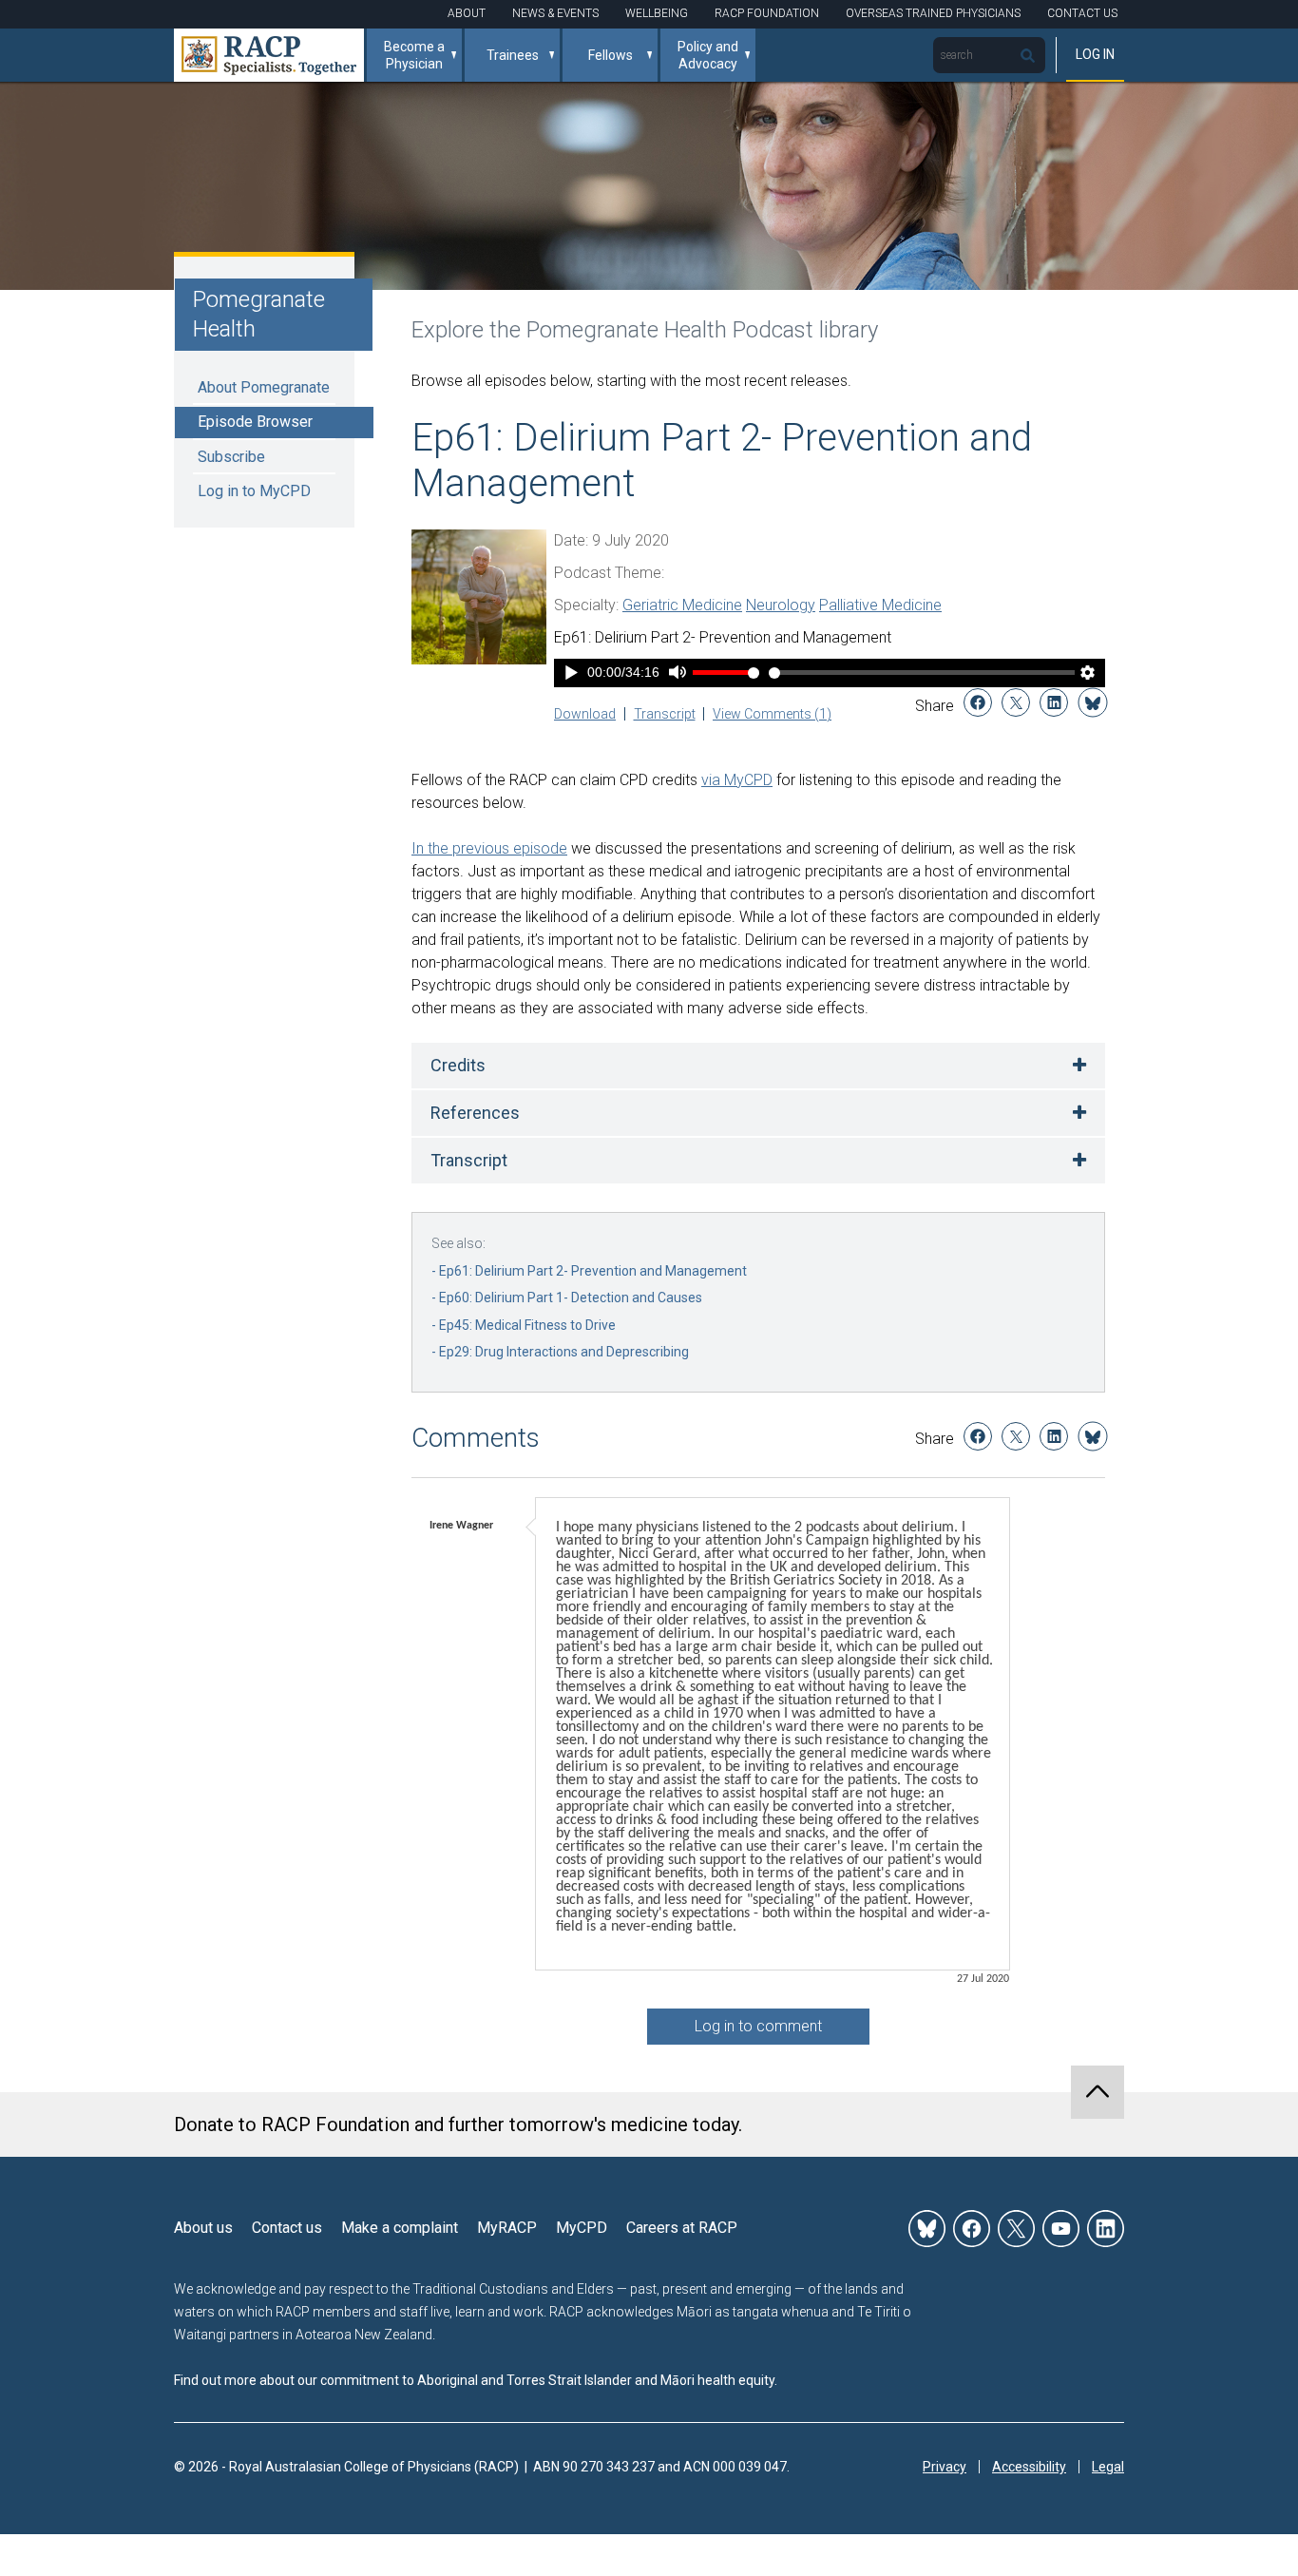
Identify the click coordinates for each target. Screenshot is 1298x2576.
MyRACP (507, 2228)
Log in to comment (758, 2026)
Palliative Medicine (880, 605)
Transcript (665, 714)
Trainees (513, 55)
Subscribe (231, 457)
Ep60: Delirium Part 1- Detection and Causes (571, 1298)
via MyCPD (737, 780)
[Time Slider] (922, 673)
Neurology (781, 605)
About (467, 13)
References (475, 1113)
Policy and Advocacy (708, 55)
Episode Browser (255, 422)
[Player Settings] (1088, 674)
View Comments (772, 714)
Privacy (945, 2467)
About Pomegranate (264, 387)
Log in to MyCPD (254, 491)
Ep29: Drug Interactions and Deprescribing (564, 1352)
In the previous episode (489, 848)
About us (203, 2228)
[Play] (571, 674)
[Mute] (677, 674)
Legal (1108, 2467)
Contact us (287, 2228)
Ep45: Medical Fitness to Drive (527, 1325)
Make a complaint (400, 2228)
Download (585, 714)
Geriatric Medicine (682, 605)
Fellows (611, 55)
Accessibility (1029, 2467)
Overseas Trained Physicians (933, 13)
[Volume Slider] (726, 673)
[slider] (922, 673)
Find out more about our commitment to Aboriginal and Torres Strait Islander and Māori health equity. (476, 2380)
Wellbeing (657, 13)
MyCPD (582, 2228)
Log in (1095, 54)
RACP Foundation (767, 13)
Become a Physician (414, 55)
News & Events (555, 13)
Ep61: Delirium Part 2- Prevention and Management (593, 1271)
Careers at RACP (682, 2228)
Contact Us (1082, 13)
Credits (458, 1065)
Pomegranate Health (259, 314)
